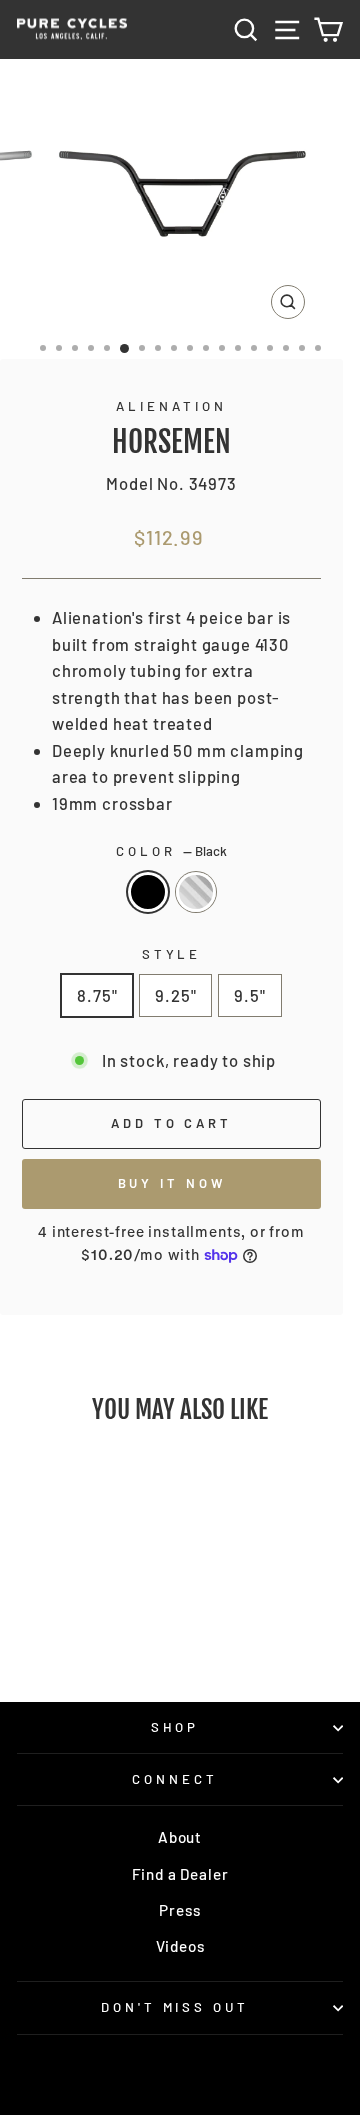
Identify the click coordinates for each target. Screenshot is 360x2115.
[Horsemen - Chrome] (90, 1631)
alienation (171, 406)
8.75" (97, 995)
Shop (175, 1727)
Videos (180, 1946)
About (180, 1837)
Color (171, 851)
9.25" (175, 995)
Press (179, 1910)
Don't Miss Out (175, 2007)
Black (148, 892)
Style (172, 954)
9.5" (249, 995)
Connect (175, 1779)
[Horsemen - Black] (67, 1631)
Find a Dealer (180, 1874)
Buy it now (172, 1183)
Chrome (196, 892)
